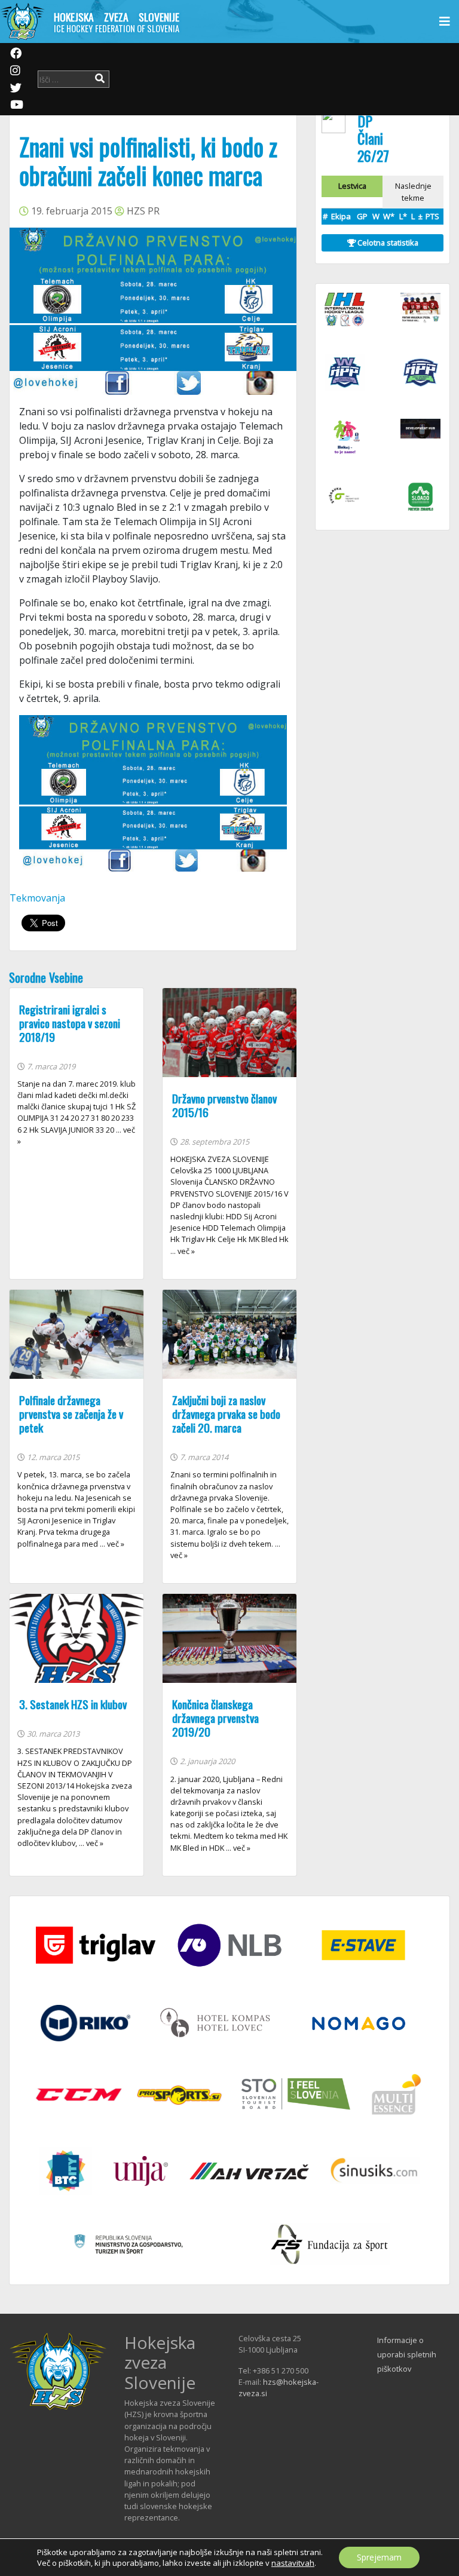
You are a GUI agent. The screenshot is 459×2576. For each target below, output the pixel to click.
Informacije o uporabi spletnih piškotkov (407, 2354)
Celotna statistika (387, 243)
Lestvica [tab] (352, 186)
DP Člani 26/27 (373, 138)
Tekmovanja (37, 898)
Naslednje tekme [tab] (413, 191)
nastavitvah (293, 2563)
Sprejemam (379, 2557)
